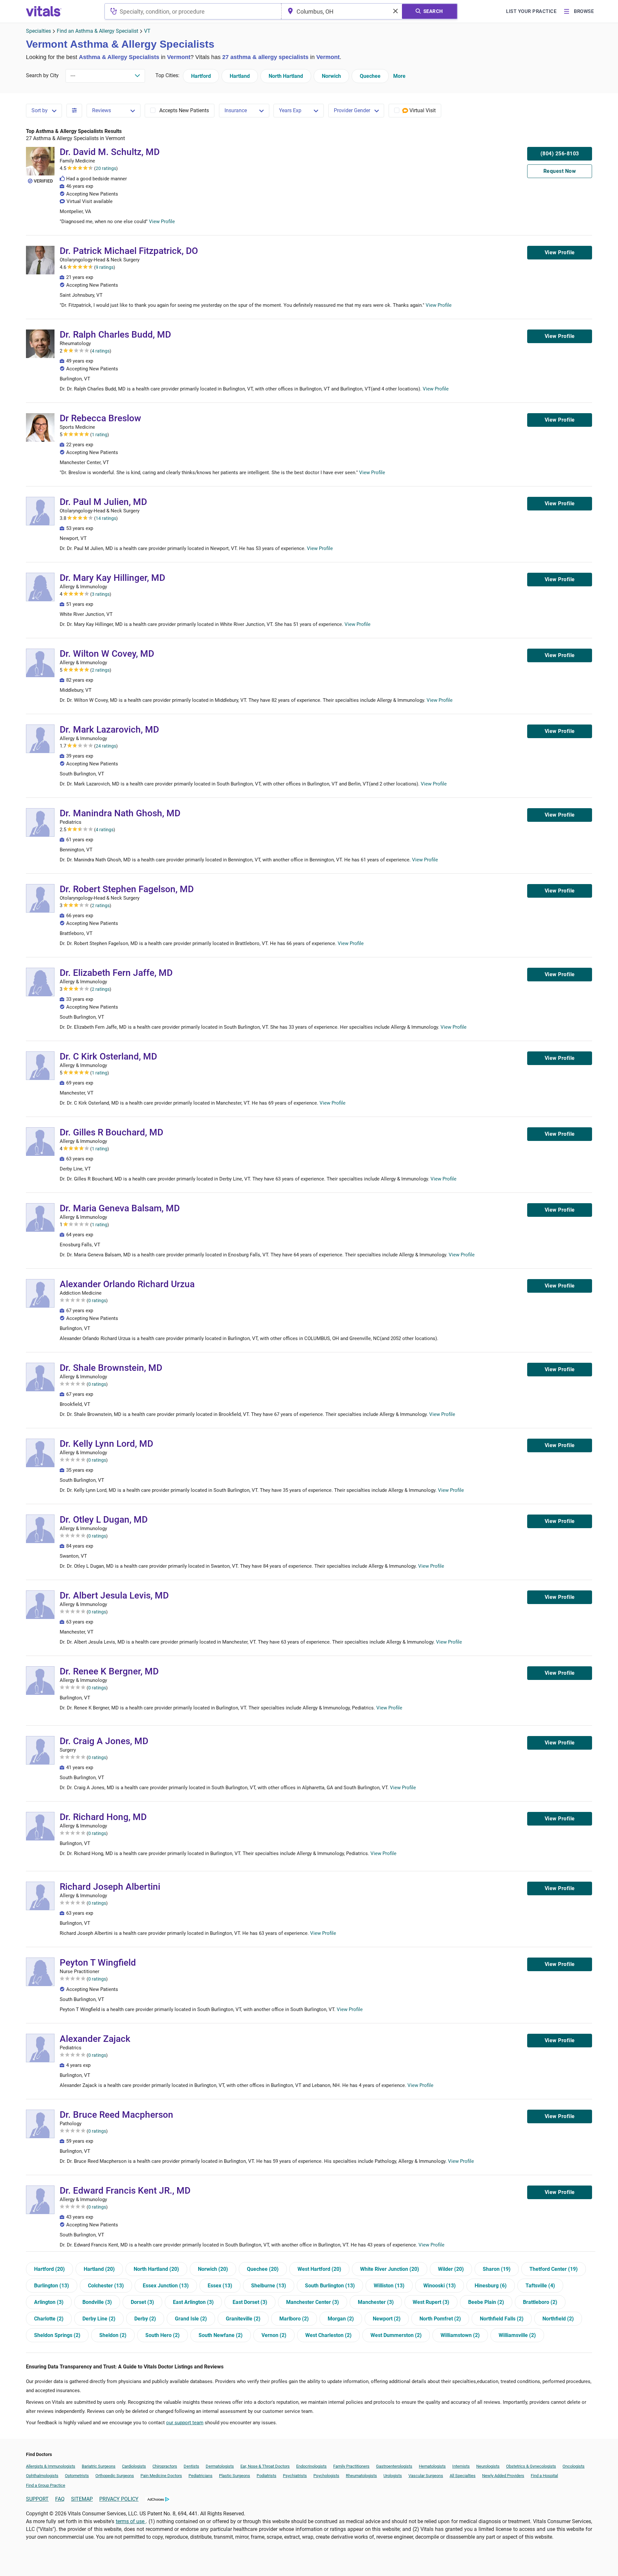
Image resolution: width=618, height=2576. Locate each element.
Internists (461, 2466)
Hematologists (432, 2466)
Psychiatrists (295, 2476)
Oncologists (574, 2466)
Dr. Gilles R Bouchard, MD (111, 1132)
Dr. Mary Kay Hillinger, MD (112, 578)
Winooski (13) (440, 2286)
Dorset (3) (142, 2302)
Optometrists (77, 2476)
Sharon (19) (497, 2269)
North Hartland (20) (156, 2269)
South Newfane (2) (221, 2335)
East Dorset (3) (250, 2302)
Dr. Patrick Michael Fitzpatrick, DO (129, 251)
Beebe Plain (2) (486, 2302)
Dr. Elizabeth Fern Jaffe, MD (116, 973)
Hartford (201, 76)
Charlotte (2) (49, 2319)
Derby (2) (145, 2319)
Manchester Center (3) (313, 2302)
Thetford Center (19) (554, 2269)
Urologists (393, 2476)
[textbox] (193, 11)
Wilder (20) (451, 2269)
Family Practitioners (351, 2466)
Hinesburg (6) (491, 2286)
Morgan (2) (341, 2319)
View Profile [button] (162, 222)
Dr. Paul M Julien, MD (103, 502)
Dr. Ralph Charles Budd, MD (115, 335)
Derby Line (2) (99, 2319)
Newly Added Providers (503, 2476)
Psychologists (326, 2476)
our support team (185, 2423)
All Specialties (463, 2476)
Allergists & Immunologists (51, 2466)
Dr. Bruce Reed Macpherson (116, 2115)
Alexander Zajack (95, 2039)
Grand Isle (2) (191, 2319)
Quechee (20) (263, 2269)
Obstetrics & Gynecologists (531, 2466)
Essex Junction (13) (166, 2286)
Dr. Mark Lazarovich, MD (109, 730)
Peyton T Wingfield (98, 1963)
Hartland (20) (99, 2269)
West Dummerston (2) (396, 2335)
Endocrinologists (311, 2466)
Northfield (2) (558, 2319)
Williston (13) (389, 2286)
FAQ (60, 2499)
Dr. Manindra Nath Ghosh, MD (120, 813)
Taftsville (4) (540, 2286)
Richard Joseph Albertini (110, 1887)
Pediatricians (200, 2476)
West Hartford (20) (319, 2269)
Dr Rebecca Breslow (100, 418)
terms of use (131, 2521)
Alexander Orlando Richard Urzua (127, 1284)
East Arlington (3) (193, 2302)
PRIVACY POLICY (119, 2499)
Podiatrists (267, 2476)
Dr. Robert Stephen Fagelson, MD (127, 889)
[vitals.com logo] (44, 11)
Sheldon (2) (113, 2335)
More (399, 76)
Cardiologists (134, 2466)
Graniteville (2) (243, 2319)
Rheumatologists (361, 2476)
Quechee (370, 76)
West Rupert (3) (431, 2302)
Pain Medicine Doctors (161, 2476)
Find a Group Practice (46, 2485)
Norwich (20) (213, 2269)
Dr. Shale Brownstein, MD (111, 1368)
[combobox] (193, 11)
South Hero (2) (163, 2335)
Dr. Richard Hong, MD (103, 1817)
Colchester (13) (106, 2286)
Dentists (191, 2466)
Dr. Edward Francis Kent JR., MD (125, 2191)
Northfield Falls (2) (502, 2319)
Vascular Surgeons (426, 2476)
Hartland (240, 76)
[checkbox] (180, 111)
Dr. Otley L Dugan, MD (104, 1520)
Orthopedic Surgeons (115, 2476)
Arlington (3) (49, 2302)
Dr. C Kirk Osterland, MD (108, 1056)
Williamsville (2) (517, 2335)
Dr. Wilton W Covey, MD (107, 654)
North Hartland (286, 76)
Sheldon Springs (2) (57, 2335)
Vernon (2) (274, 2335)
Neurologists (488, 2466)
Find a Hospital (544, 2476)
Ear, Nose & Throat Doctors (265, 2466)
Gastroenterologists (394, 2466)
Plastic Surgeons (235, 2476)
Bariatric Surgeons (99, 2466)
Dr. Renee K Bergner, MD (109, 1671)
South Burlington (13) (330, 2286)
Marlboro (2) (294, 2319)
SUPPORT (37, 2499)
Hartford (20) (49, 2269)
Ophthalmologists (42, 2476)
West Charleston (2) (328, 2335)
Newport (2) (387, 2319)
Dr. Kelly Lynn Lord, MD (106, 1444)
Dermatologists (220, 2466)
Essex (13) (220, 2286)
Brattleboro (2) (540, 2302)
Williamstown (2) (460, 2335)
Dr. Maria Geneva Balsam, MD (120, 1208)
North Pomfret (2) (440, 2319)
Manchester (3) (376, 2302)
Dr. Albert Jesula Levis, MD (114, 1595)
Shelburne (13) (269, 2286)
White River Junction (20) (390, 2269)
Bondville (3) (97, 2302)
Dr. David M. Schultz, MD (110, 152)
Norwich (331, 76)
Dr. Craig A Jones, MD (104, 1741)
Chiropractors (165, 2466)
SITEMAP (82, 2499)
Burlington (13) (52, 2286)
